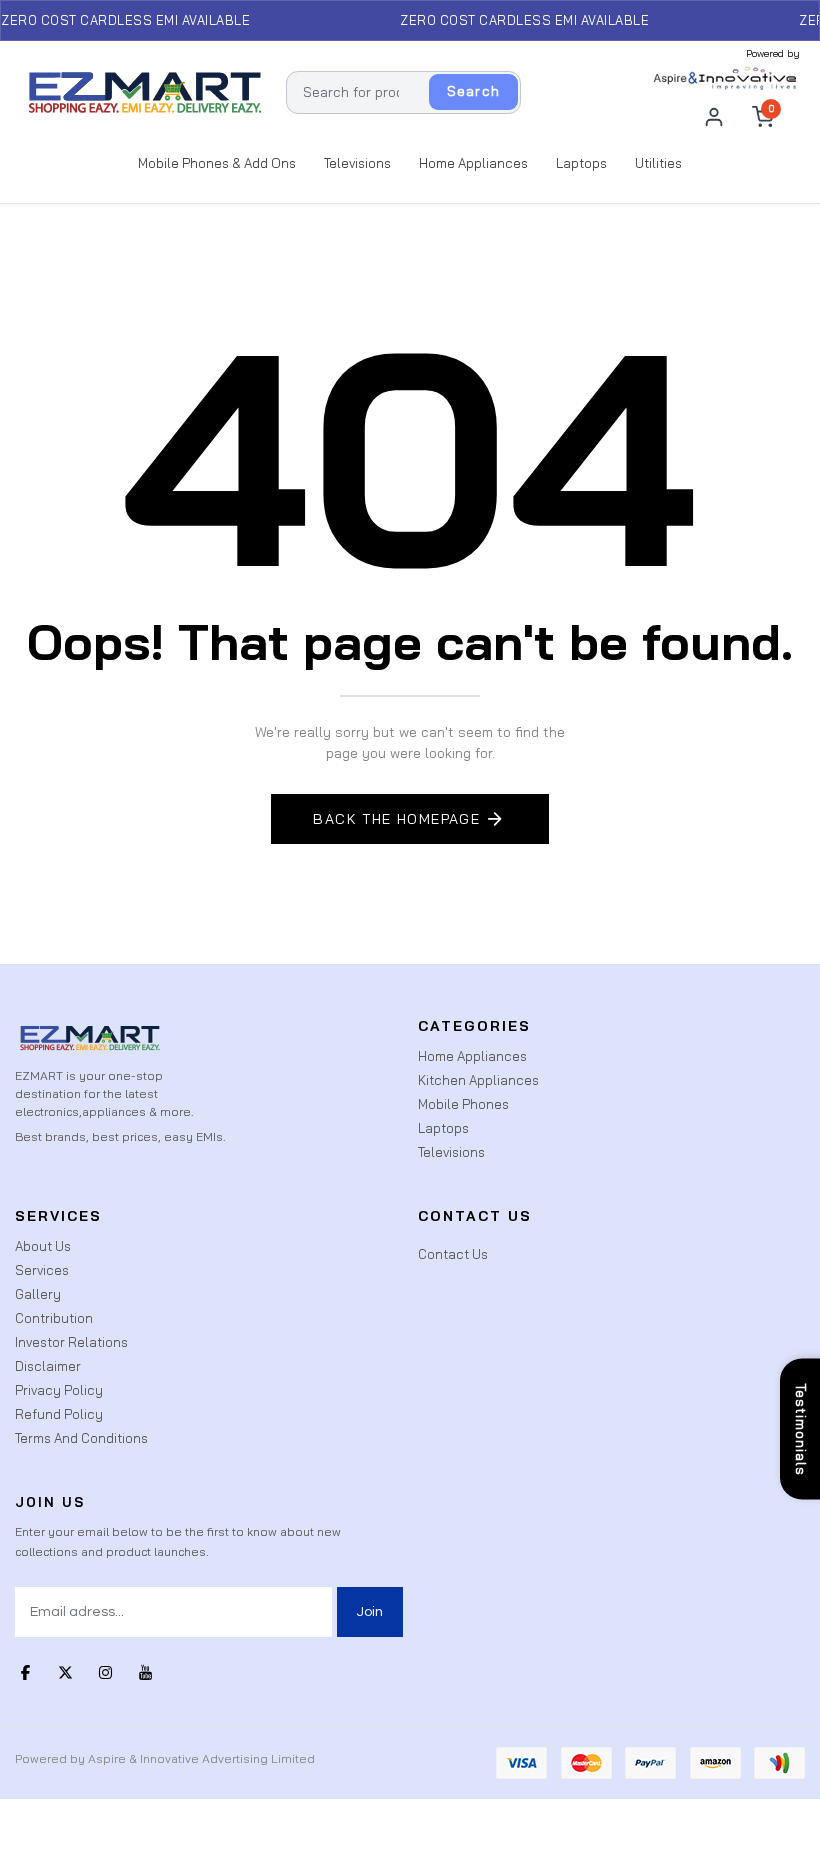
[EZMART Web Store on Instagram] (105, 1672)
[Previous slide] (143, 925)
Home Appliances (473, 163)
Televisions (357, 163)
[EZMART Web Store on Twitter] (65, 1672)
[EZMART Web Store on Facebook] (25, 1672)
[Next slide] (677, 925)
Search (473, 91)
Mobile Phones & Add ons (217, 163)
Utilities (658, 163)
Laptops (581, 163)
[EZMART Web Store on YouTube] (145, 1672)
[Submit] (370, 1612)
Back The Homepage (396, 819)
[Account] (714, 117)
